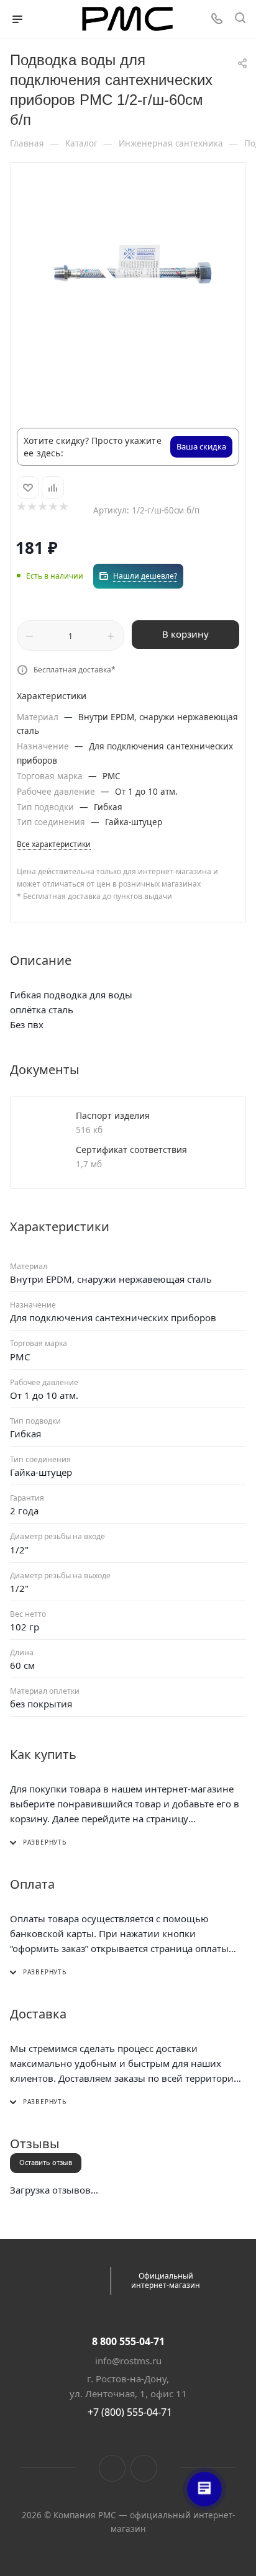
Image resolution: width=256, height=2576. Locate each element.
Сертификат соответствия (131, 1150)
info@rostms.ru (128, 2361)
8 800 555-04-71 (128, 2341)
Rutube (144, 2468)
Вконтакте (112, 2468)
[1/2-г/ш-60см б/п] (128, 270)
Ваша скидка (201, 446)
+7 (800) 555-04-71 (130, 2412)
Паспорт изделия (113, 1115)
